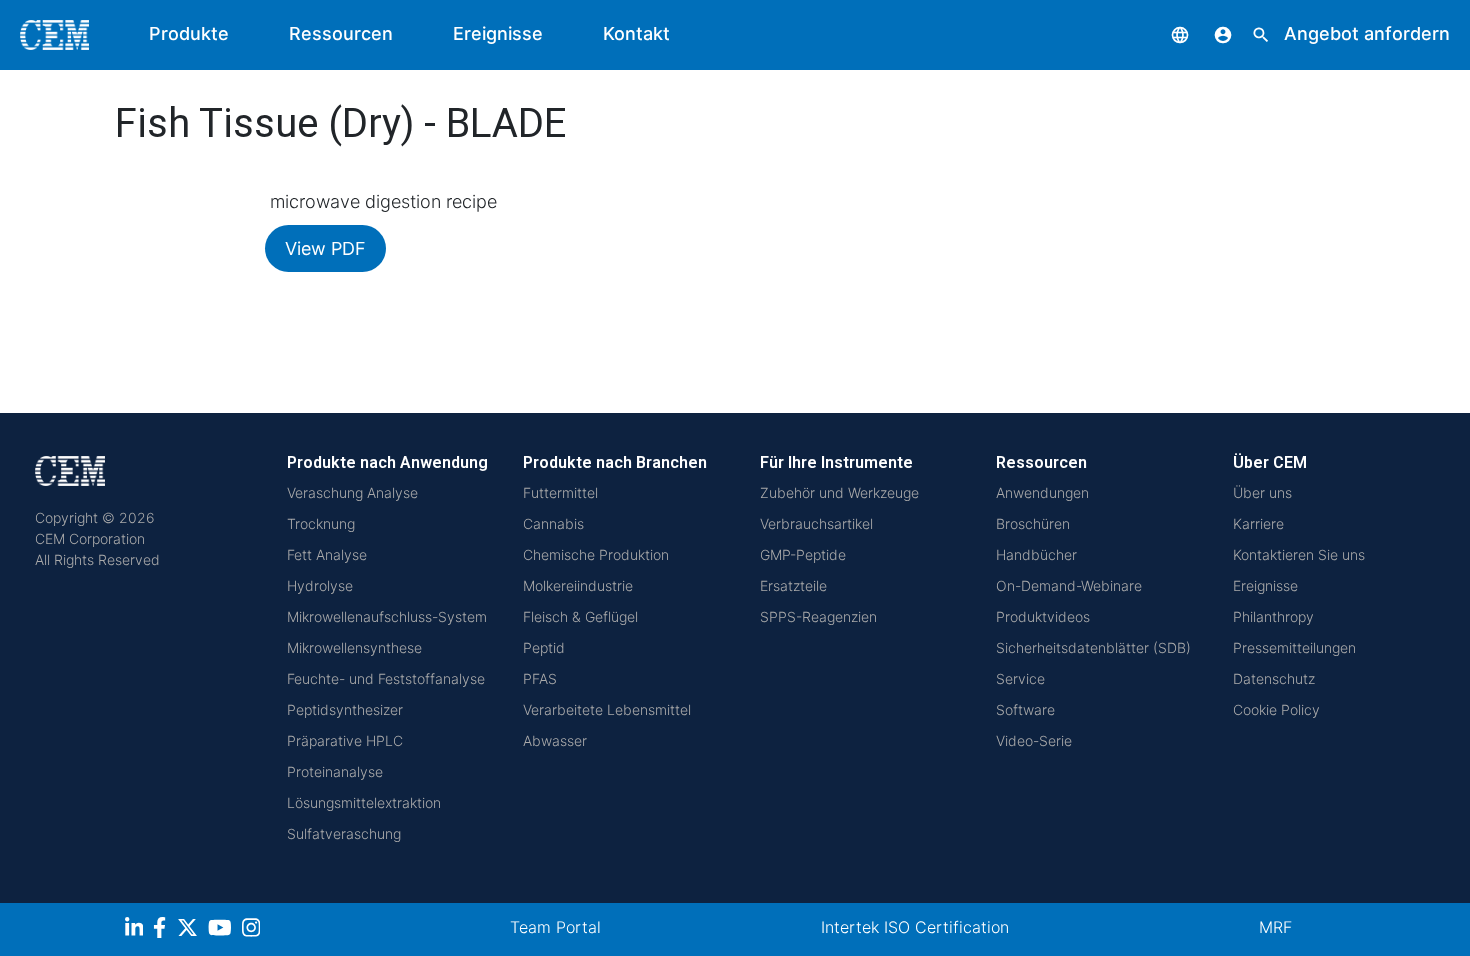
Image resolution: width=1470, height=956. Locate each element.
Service (1020, 678)
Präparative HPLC (345, 740)
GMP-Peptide (803, 554)
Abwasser (555, 740)
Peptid (544, 647)
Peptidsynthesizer (345, 709)
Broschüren (1033, 523)
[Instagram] (253, 930)
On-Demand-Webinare (1069, 585)
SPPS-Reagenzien (818, 616)
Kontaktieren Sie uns (1299, 554)
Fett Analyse (327, 554)
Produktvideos (1043, 616)
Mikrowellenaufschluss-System (387, 616)
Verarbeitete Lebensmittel (607, 709)
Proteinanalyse (335, 771)
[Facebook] (165, 930)
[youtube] (222, 930)
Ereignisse (498, 33)
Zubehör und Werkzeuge (839, 492)
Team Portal (555, 927)
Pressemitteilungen (1294, 647)
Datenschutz (1274, 678)
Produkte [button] (189, 33)
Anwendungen (1042, 492)
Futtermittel (560, 492)
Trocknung (321, 523)
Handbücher (1036, 554)
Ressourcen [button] (341, 33)
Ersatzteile (793, 585)
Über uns (1262, 492)
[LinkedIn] (136, 930)
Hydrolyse (320, 585)
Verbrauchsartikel (816, 523)
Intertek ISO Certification (915, 927)
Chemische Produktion (596, 554)
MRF (1275, 927)
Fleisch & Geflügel (580, 616)
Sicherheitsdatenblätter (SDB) (1093, 647)
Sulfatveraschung (344, 833)
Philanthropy (1273, 616)
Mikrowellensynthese (354, 647)
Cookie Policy (1276, 709)
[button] (1165, 33)
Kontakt (636, 33)
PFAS (540, 678)
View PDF (325, 248)
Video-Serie (1034, 740)
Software (1025, 709)
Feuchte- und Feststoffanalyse (386, 678)
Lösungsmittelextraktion (364, 802)
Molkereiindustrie (578, 585)
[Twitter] (190, 930)
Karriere (1258, 523)
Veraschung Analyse (352, 492)
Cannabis (553, 523)
